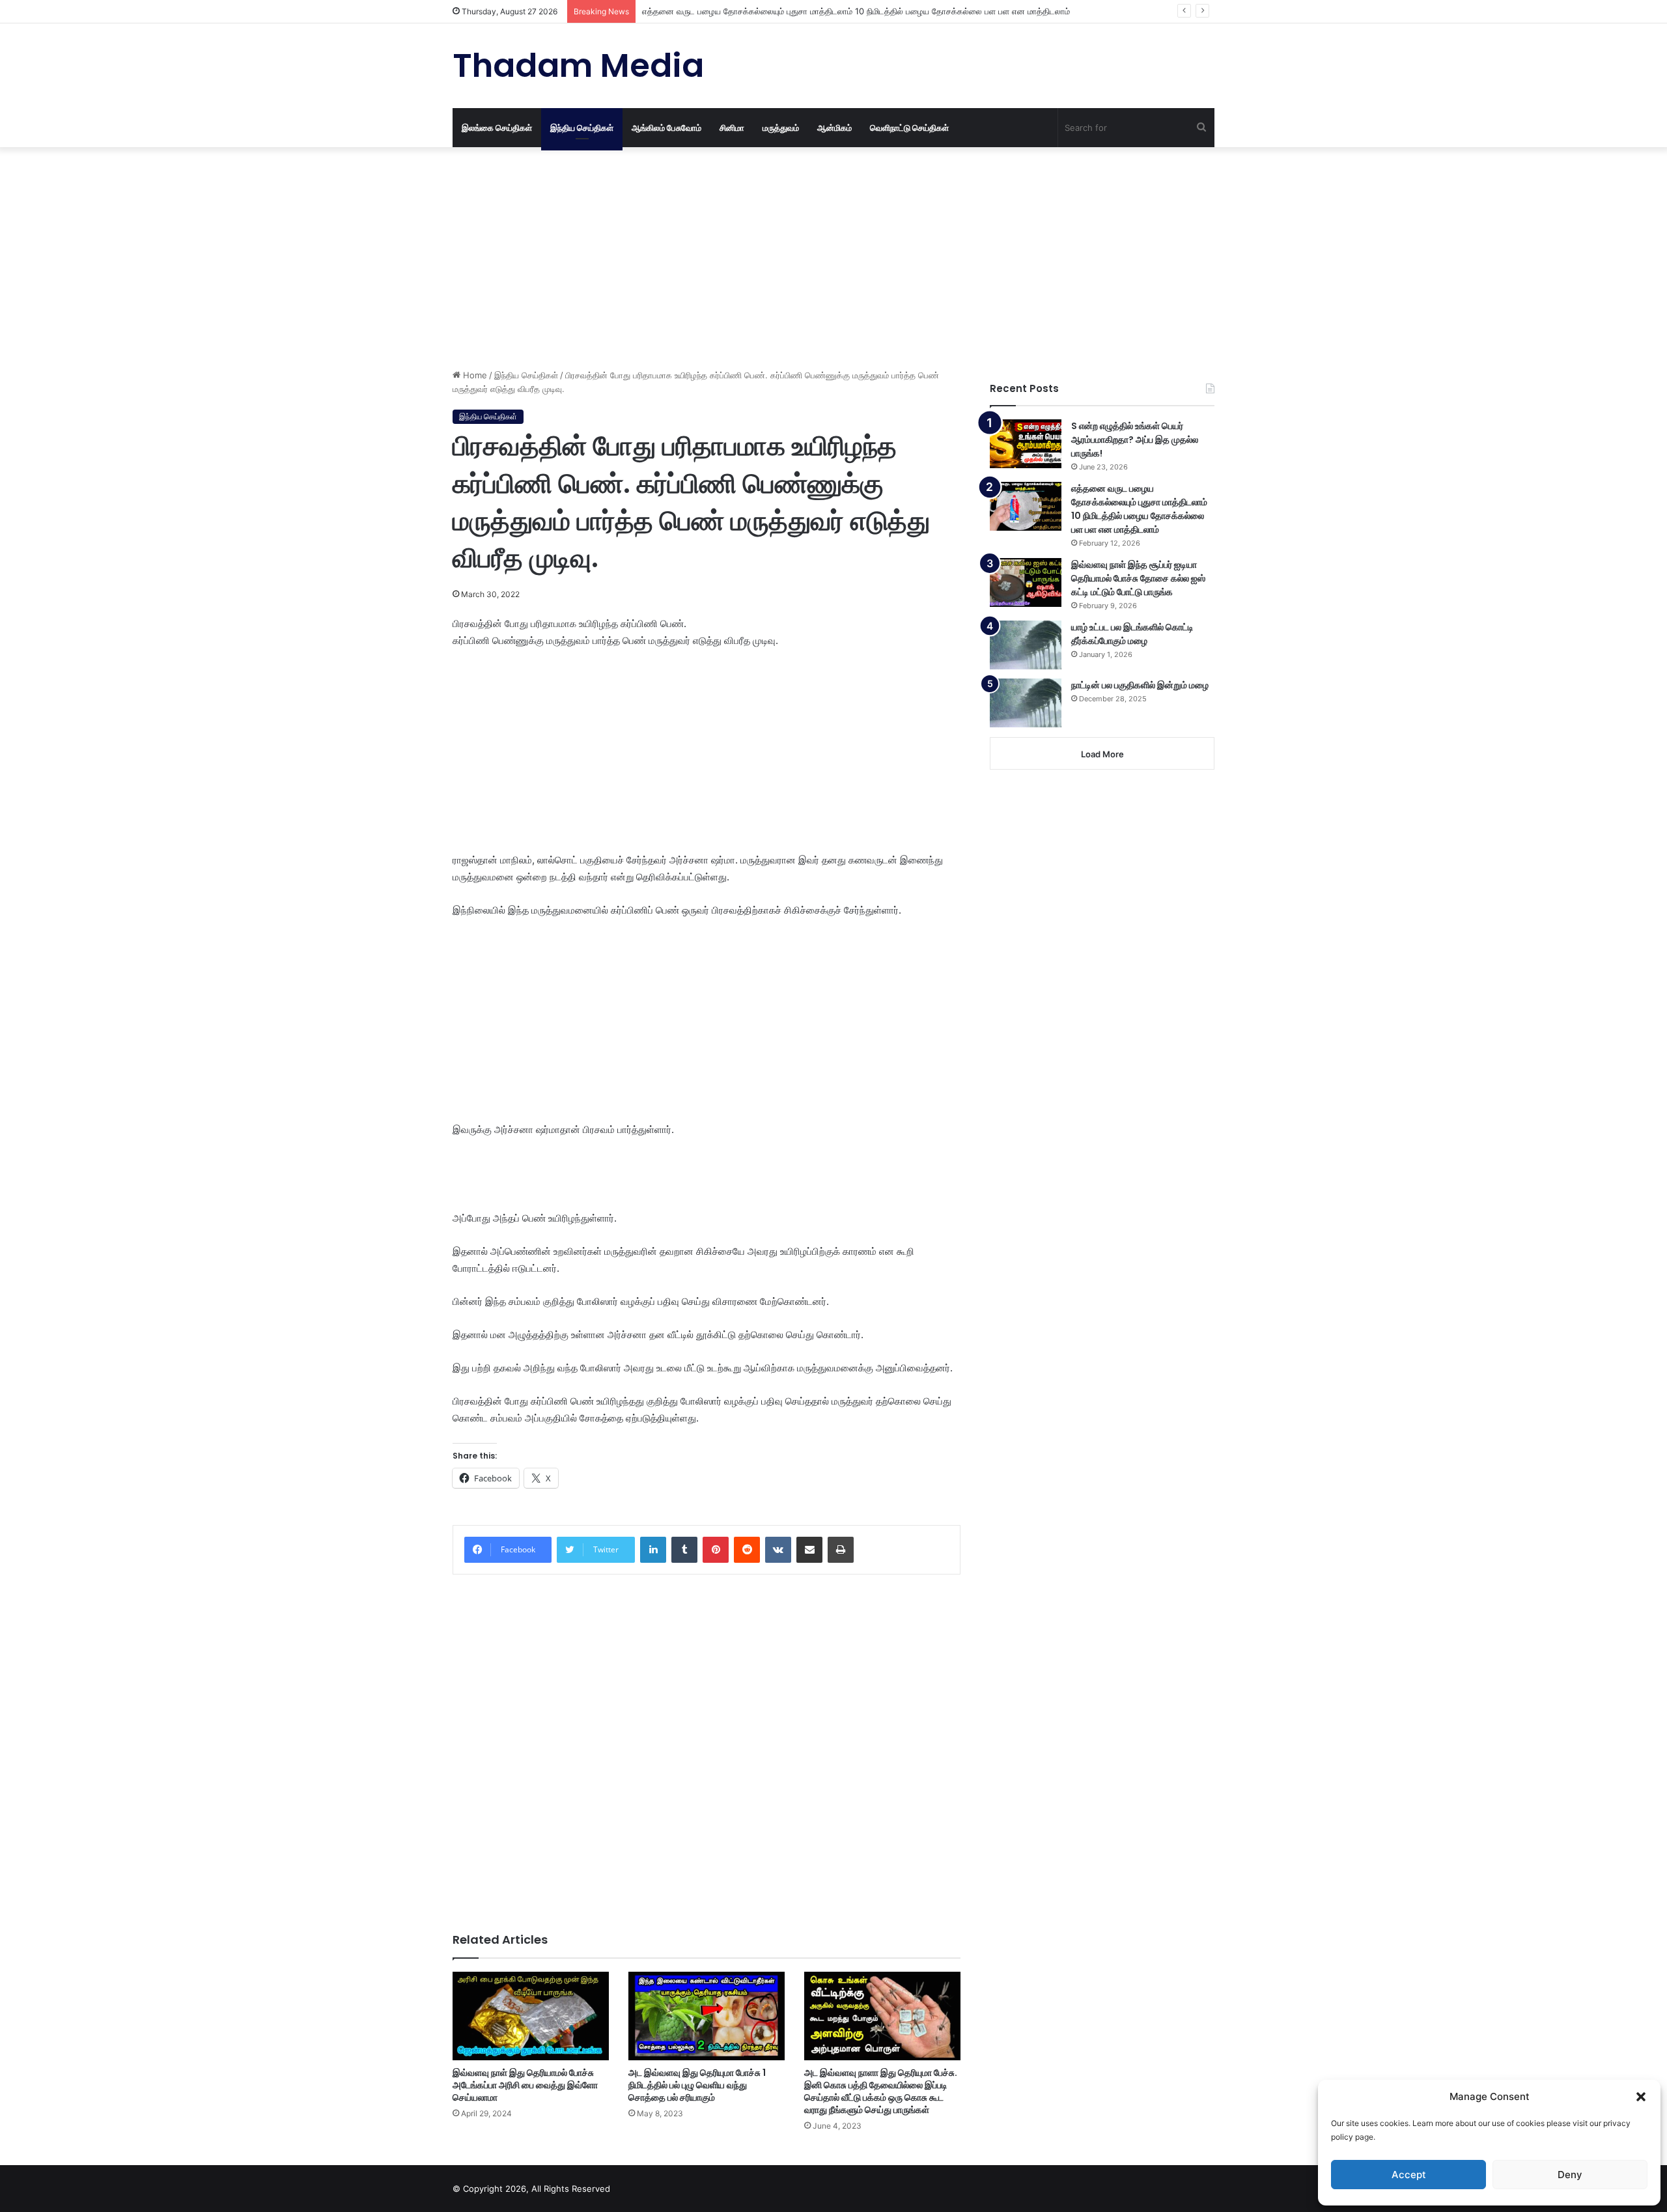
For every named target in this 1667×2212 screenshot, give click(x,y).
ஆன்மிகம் (834, 128)
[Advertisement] (707, 258)
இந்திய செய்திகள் (582, 128)
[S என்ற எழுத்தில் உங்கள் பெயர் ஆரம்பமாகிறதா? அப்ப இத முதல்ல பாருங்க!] (1026, 444)
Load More (1102, 754)
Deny (1570, 2175)
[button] (1641, 2097)
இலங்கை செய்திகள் (497, 128)
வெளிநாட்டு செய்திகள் (909, 128)
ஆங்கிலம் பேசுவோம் (666, 128)
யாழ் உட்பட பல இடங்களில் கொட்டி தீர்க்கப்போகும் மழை (1132, 634)
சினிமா (732, 128)
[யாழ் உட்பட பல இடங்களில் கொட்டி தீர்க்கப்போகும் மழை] (1026, 645)
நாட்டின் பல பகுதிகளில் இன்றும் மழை (1140, 685)
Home (474, 375)
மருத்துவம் (781, 128)
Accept (1409, 2175)
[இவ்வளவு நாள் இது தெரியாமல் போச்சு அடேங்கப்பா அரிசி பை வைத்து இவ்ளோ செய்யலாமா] (531, 2016)
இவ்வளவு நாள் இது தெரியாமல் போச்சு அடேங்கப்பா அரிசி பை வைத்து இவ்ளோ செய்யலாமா (525, 2085)
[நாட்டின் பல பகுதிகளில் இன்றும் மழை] (1026, 703)
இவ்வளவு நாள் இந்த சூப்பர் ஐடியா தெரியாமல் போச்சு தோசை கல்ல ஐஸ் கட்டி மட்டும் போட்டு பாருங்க (1138, 578)
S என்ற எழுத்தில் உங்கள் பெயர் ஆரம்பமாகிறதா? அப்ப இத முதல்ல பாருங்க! (1135, 440)
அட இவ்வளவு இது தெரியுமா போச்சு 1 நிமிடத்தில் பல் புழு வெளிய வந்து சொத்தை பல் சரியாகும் (697, 2085)
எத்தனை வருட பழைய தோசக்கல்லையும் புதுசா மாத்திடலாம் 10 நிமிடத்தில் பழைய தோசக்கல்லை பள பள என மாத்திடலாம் (856, 11)
